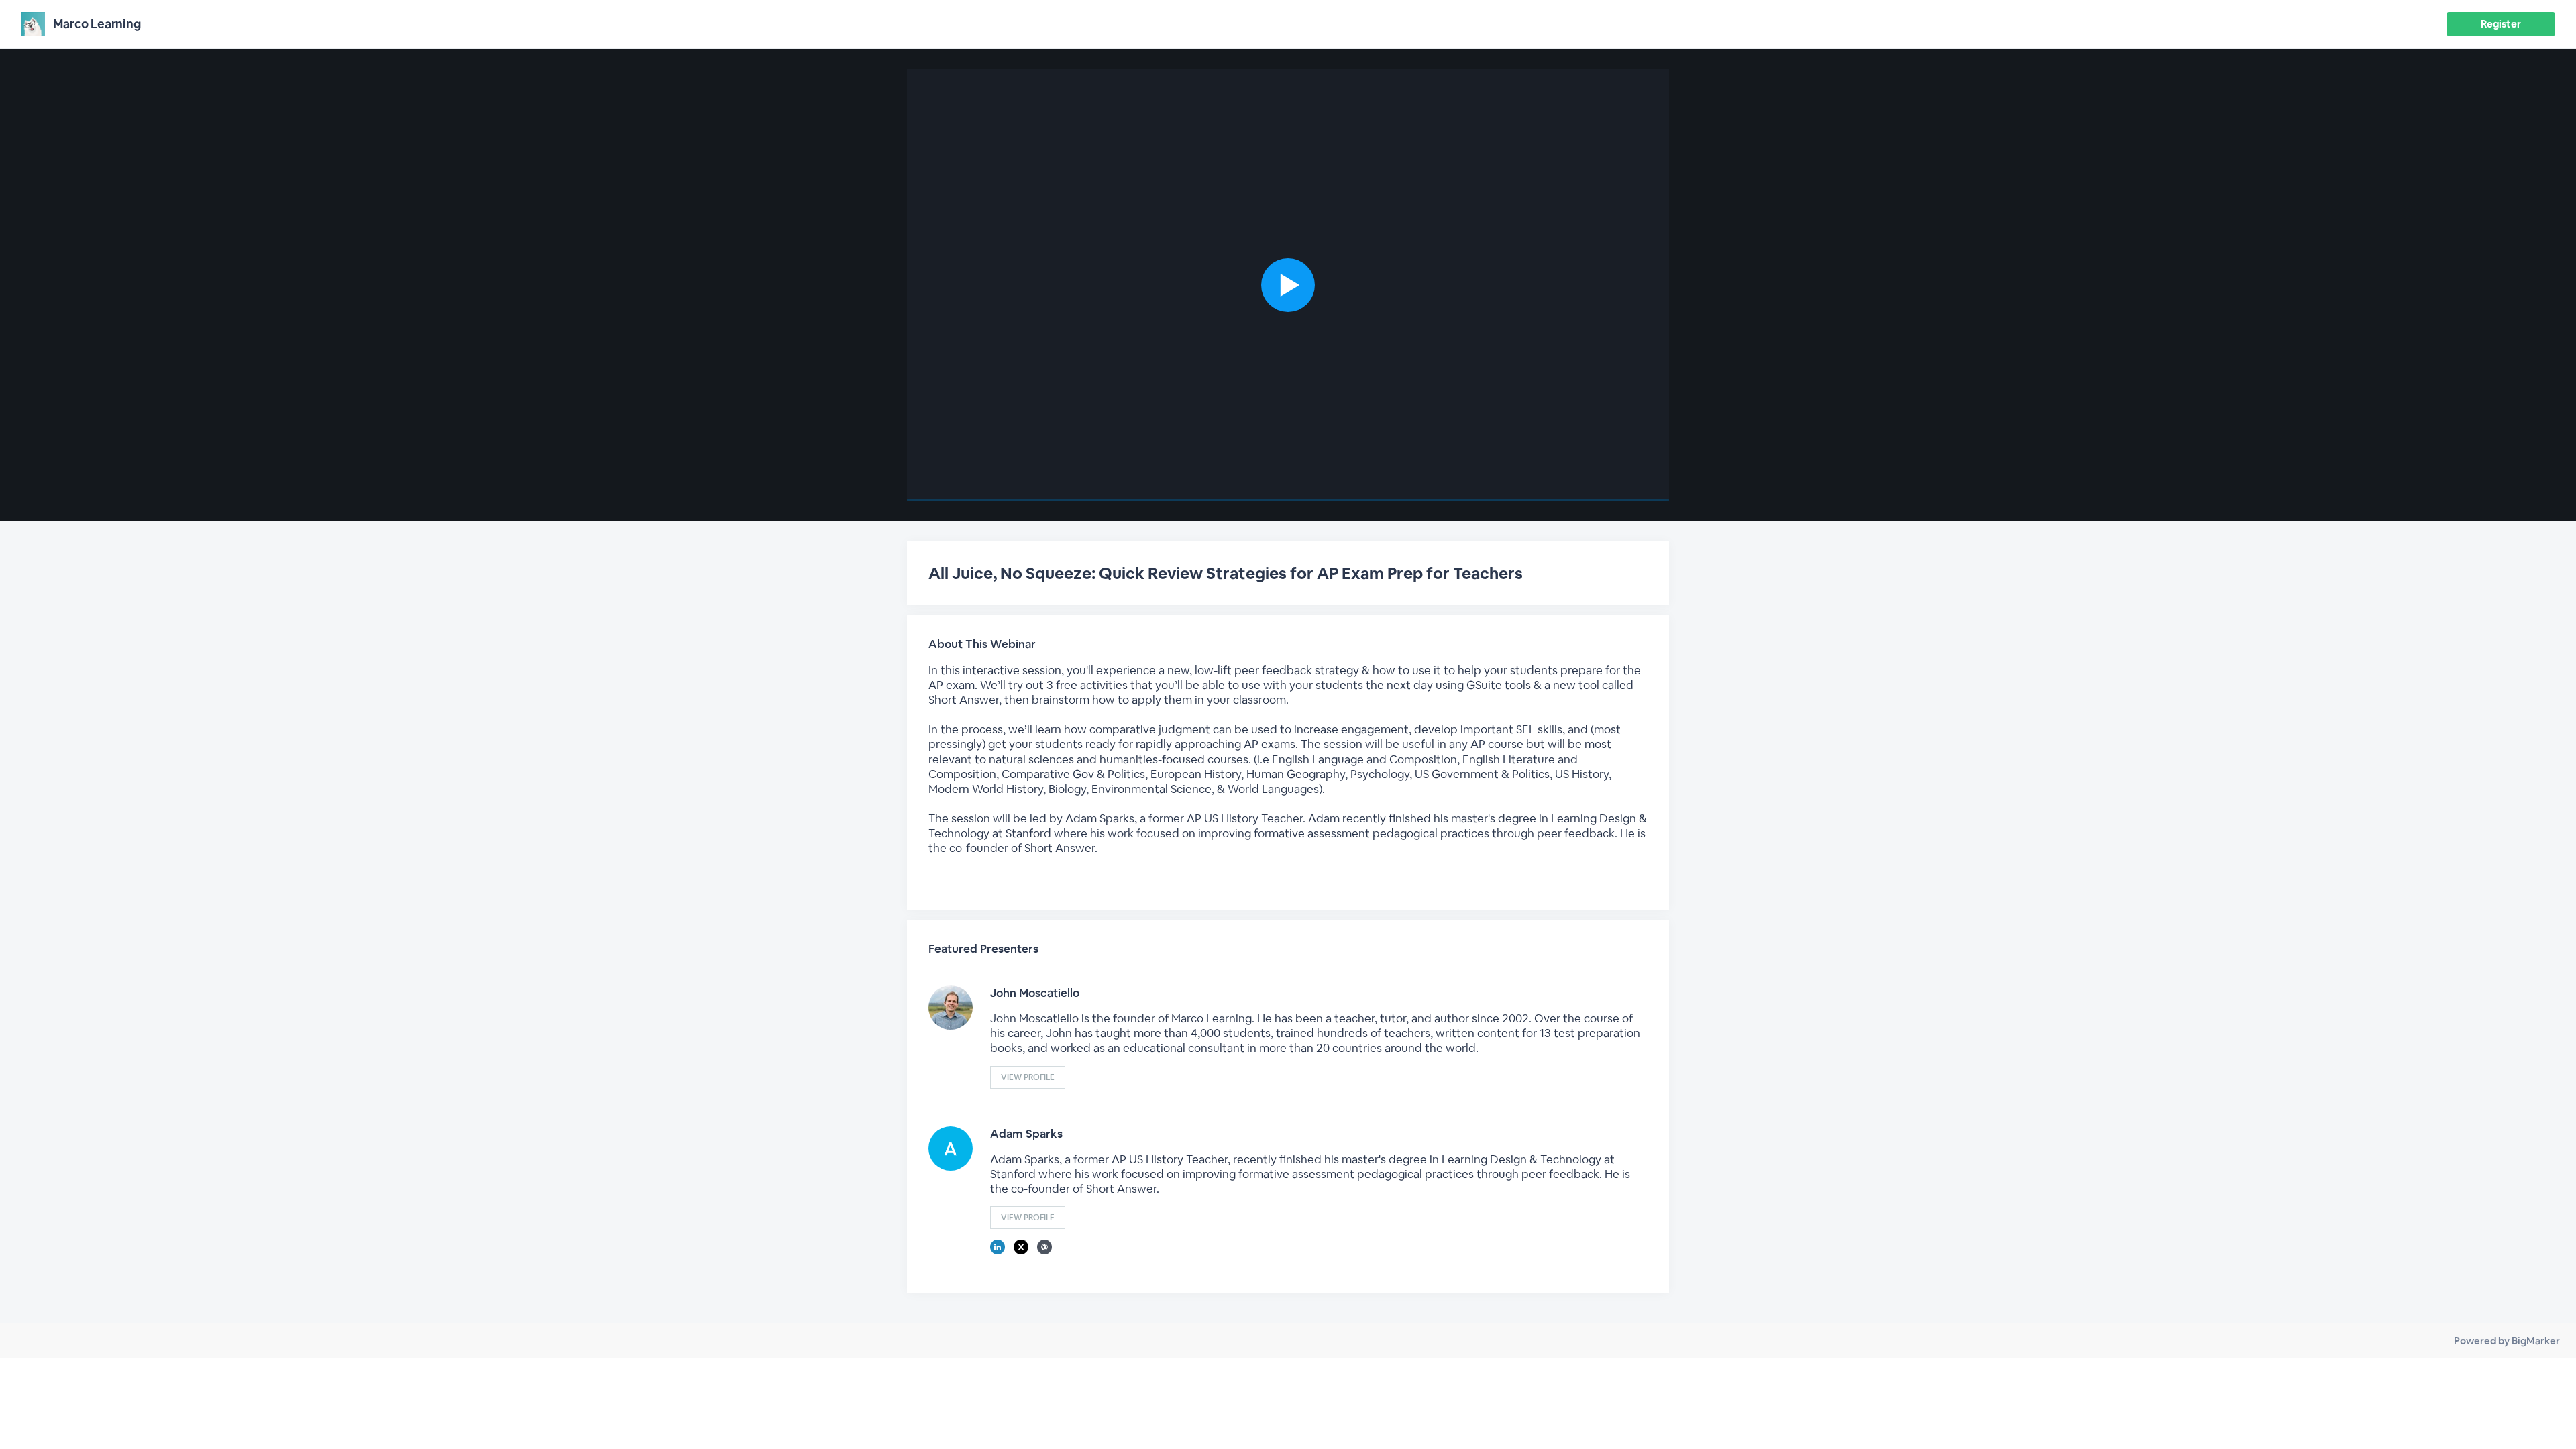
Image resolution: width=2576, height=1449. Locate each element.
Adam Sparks (1026, 1134)
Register (2501, 24)
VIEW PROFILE (1028, 1077)
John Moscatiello (1035, 993)
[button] (1288, 285)
